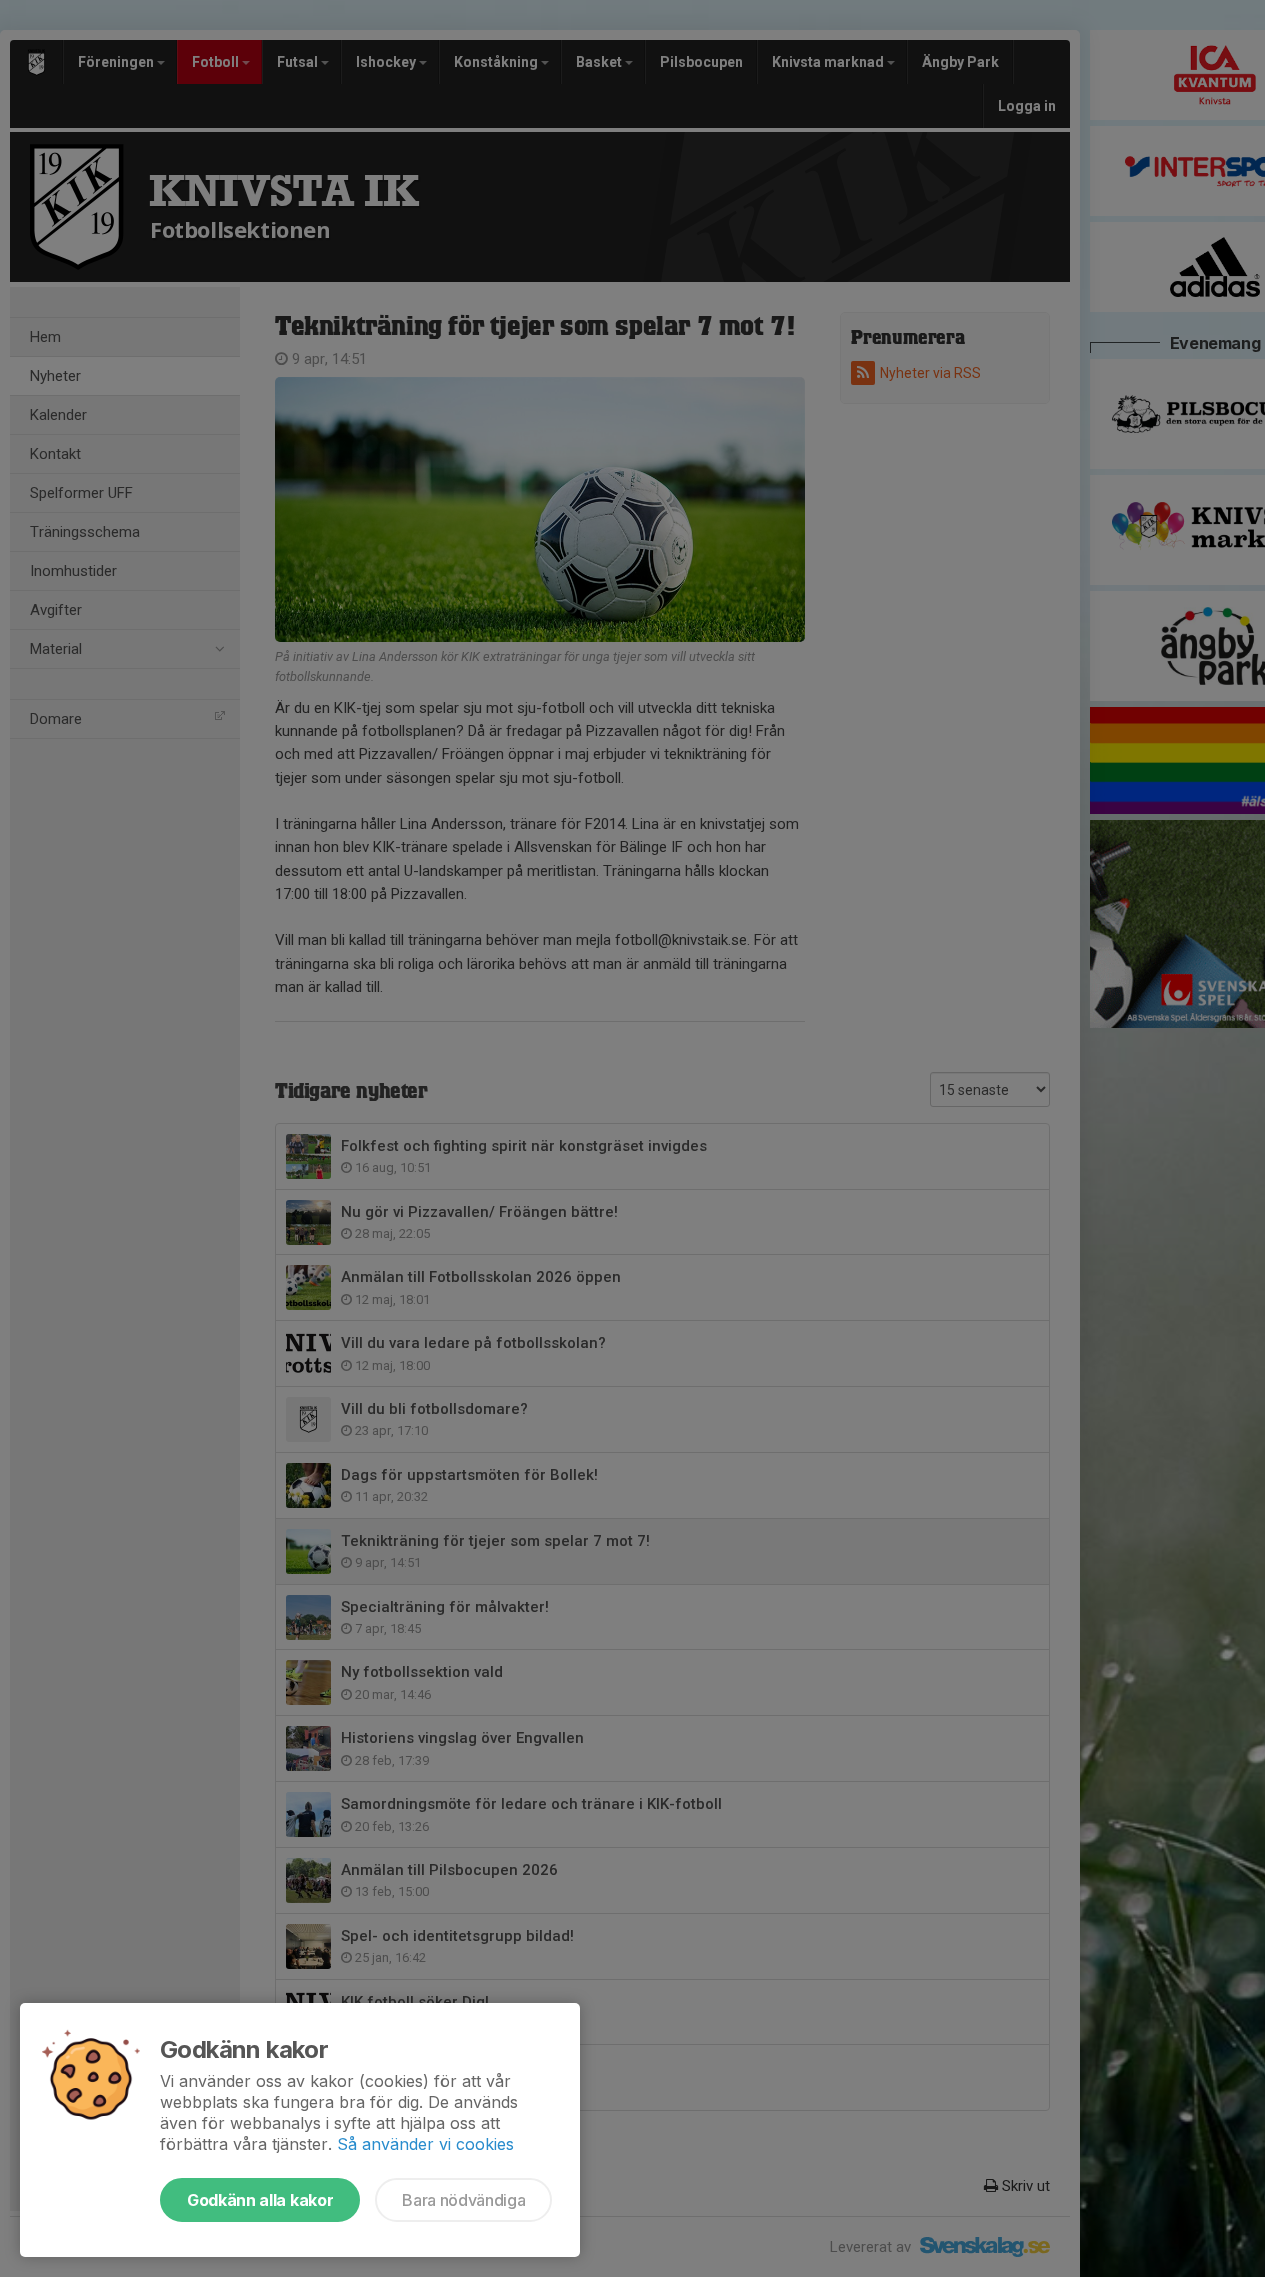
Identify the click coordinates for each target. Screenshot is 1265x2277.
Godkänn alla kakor (260, 2200)
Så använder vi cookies (425, 2144)
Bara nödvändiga (463, 2200)
